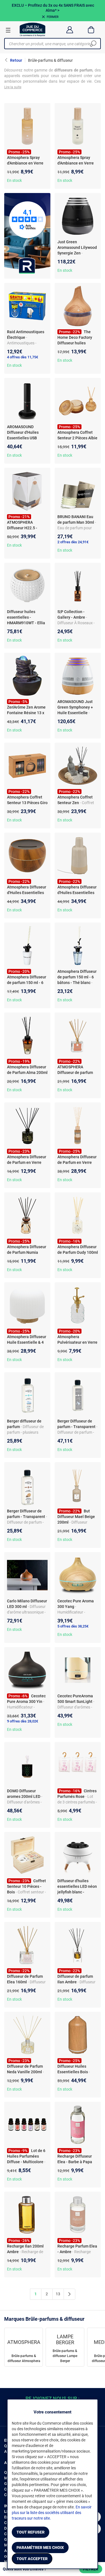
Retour (16, 60)
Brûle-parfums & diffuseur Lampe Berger (65, 2356)
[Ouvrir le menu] (8, 30)
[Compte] (70, 30)
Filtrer (91, 2569)
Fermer (53, 17)
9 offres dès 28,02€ (23, 1721)
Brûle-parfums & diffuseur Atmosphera (24, 2358)
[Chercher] (93, 44)
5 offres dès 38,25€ (73, 1626)
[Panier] (91, 30)
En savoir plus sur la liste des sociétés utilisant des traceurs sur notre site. (52, 2513)
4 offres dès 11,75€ (23, 357)
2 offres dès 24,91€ (73, 542)
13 (58, 2294)
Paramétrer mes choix (40, 2548)
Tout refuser (31, 2532)
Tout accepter (32, 2559)
